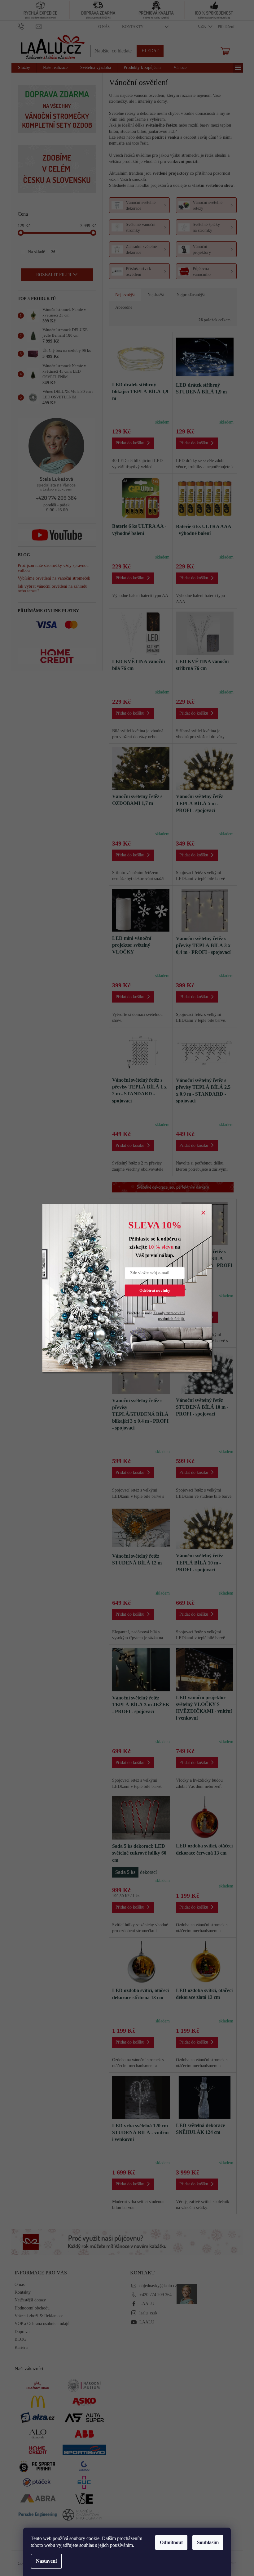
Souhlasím (208, 2542)
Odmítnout (171, 2542)
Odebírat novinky (155, 1290)
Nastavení (46, 2561)
